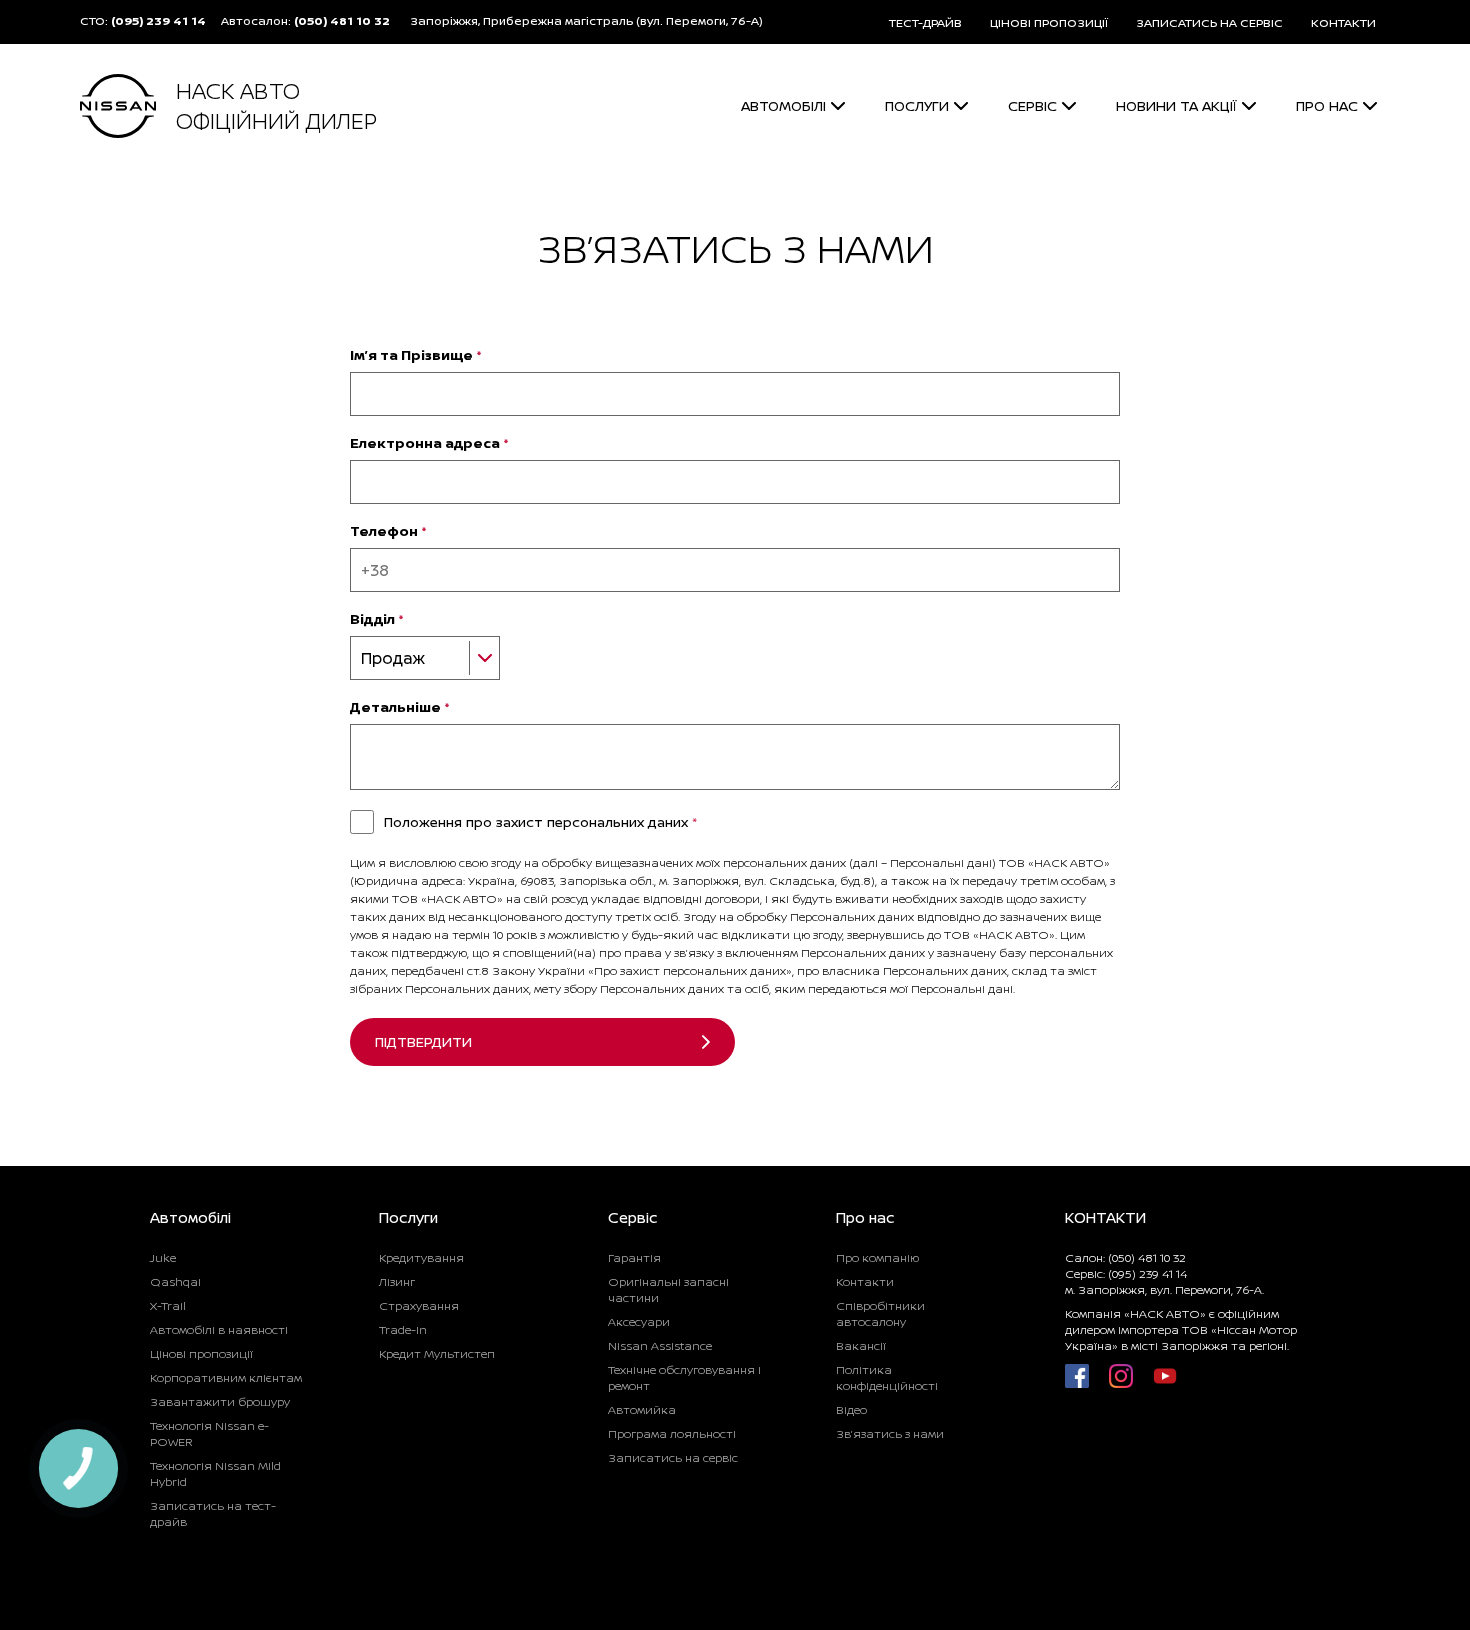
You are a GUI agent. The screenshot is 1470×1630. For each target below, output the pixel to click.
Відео (851, 1409)
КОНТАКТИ (1343, 22)
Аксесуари (639, 1321)
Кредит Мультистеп (437, 1353)
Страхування (419, 1305)
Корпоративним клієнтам (226, 1377)
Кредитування (421, 1257)
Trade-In (403, 1329)
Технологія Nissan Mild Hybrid (215, 1473)
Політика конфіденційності (887, 1377)
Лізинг (397, 1281)
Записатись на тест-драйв (213, 1513)
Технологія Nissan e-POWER (209, 1433)
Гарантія (634, 1257)
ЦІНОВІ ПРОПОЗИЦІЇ (1049, 22)
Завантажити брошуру (220, 1401)
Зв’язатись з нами (890, 1433)
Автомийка (642, 1409)
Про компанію (877, 1257)
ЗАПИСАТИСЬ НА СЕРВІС (1209, 22)
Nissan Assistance (660, 1345)
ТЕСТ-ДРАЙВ (925, 22)
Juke (163, 1257)
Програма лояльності (672, 1433)
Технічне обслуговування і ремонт (684, 1377)
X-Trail (168, 1305)
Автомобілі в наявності (219, 1329)
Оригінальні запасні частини (668, 1289)
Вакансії (861, 1345)
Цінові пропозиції (201, 1353)
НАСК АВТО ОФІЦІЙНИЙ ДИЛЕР (276, 106)
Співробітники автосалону (880, 1313)
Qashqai (175, 1281)
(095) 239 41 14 (158, 20)
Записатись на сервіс (673, 1457)
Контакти (865, 1281)
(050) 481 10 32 (342, 20)
